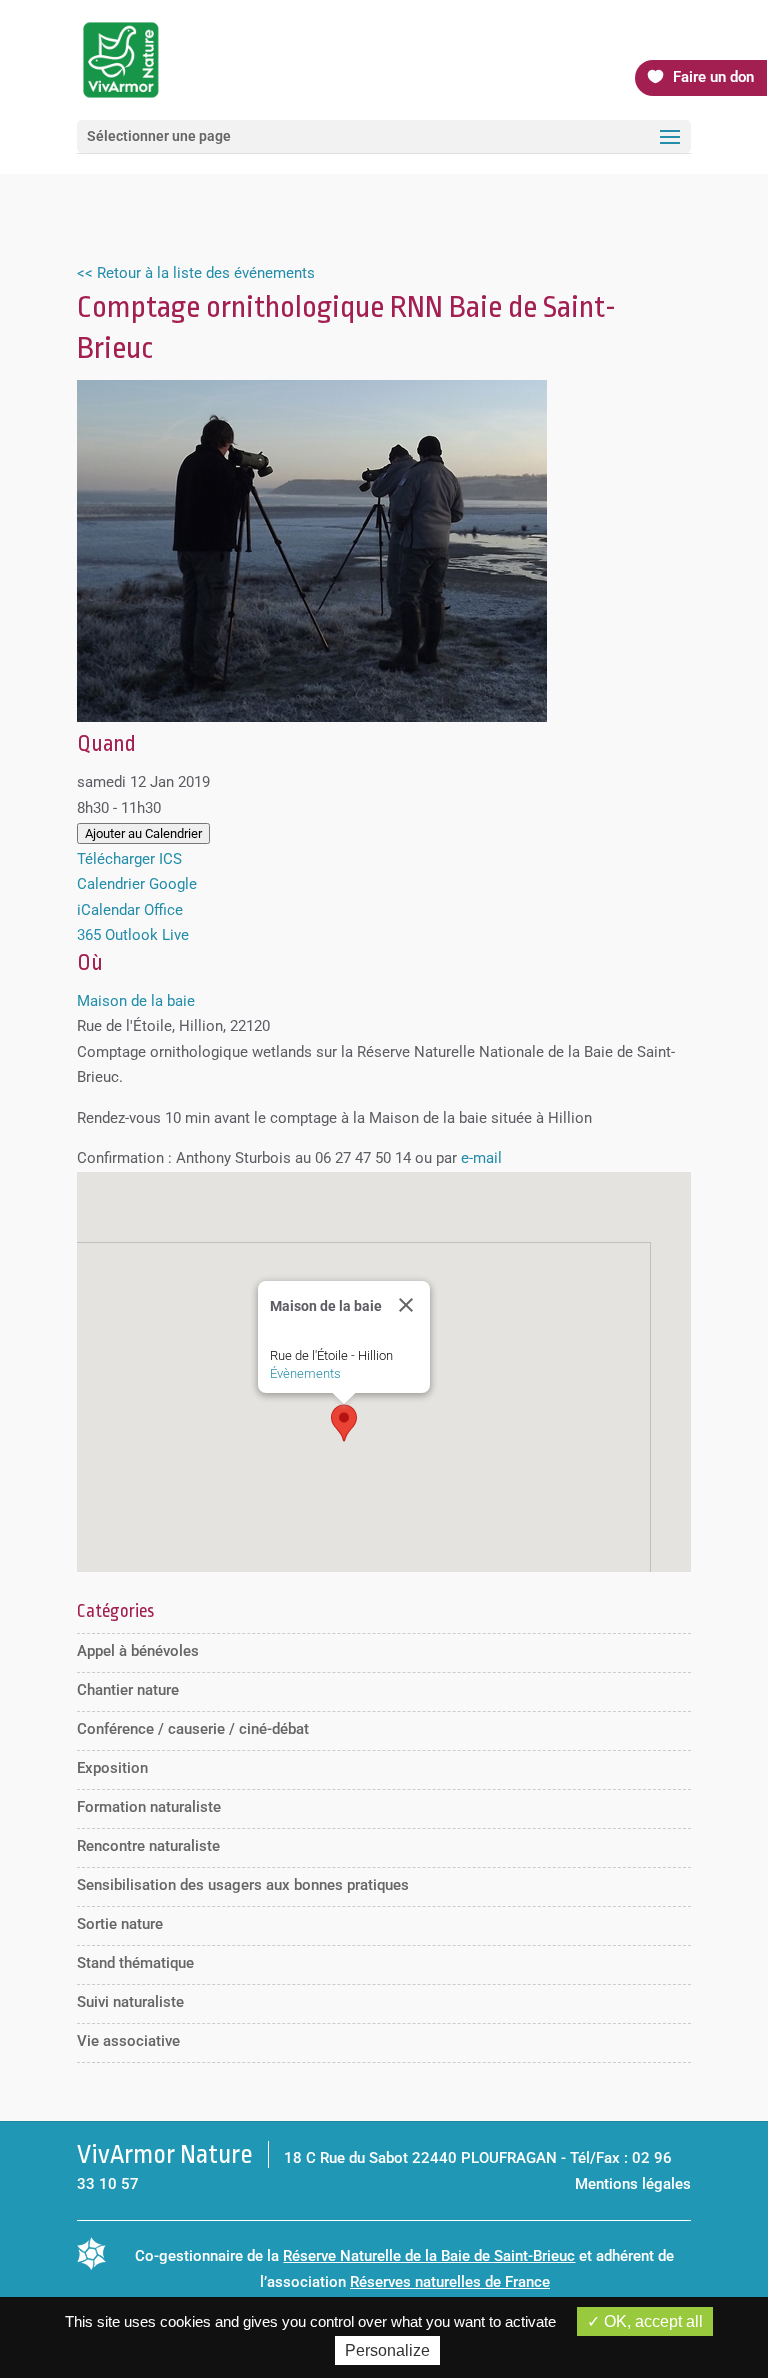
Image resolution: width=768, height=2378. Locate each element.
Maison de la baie (136, 1001)
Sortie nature (120, 1924)
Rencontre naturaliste (148, 1846)
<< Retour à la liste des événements (196, 273)
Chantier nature (128, 1690)
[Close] (406, 1305)
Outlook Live (147, 935)
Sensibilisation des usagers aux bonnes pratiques (243, 1885)
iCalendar (108, 910)
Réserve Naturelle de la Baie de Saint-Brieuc (429, 2256)
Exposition (112, 1768)
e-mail (481, 1158)
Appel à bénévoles (138, 1651)
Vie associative (128, 2041)
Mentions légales (633, 2184)
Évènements (305, 1373)
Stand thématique (135, 1963)
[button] (344, 1423)
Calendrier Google (137, 884)
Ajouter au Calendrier (143, 833)
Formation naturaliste (149, 1807)
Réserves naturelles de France (450, 2282)
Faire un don (713, 77)
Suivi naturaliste (130, 2002)
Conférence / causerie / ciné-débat (193, 1729)
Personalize (387, 2350)
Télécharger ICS (129, 859)
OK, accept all (651, 2321)
